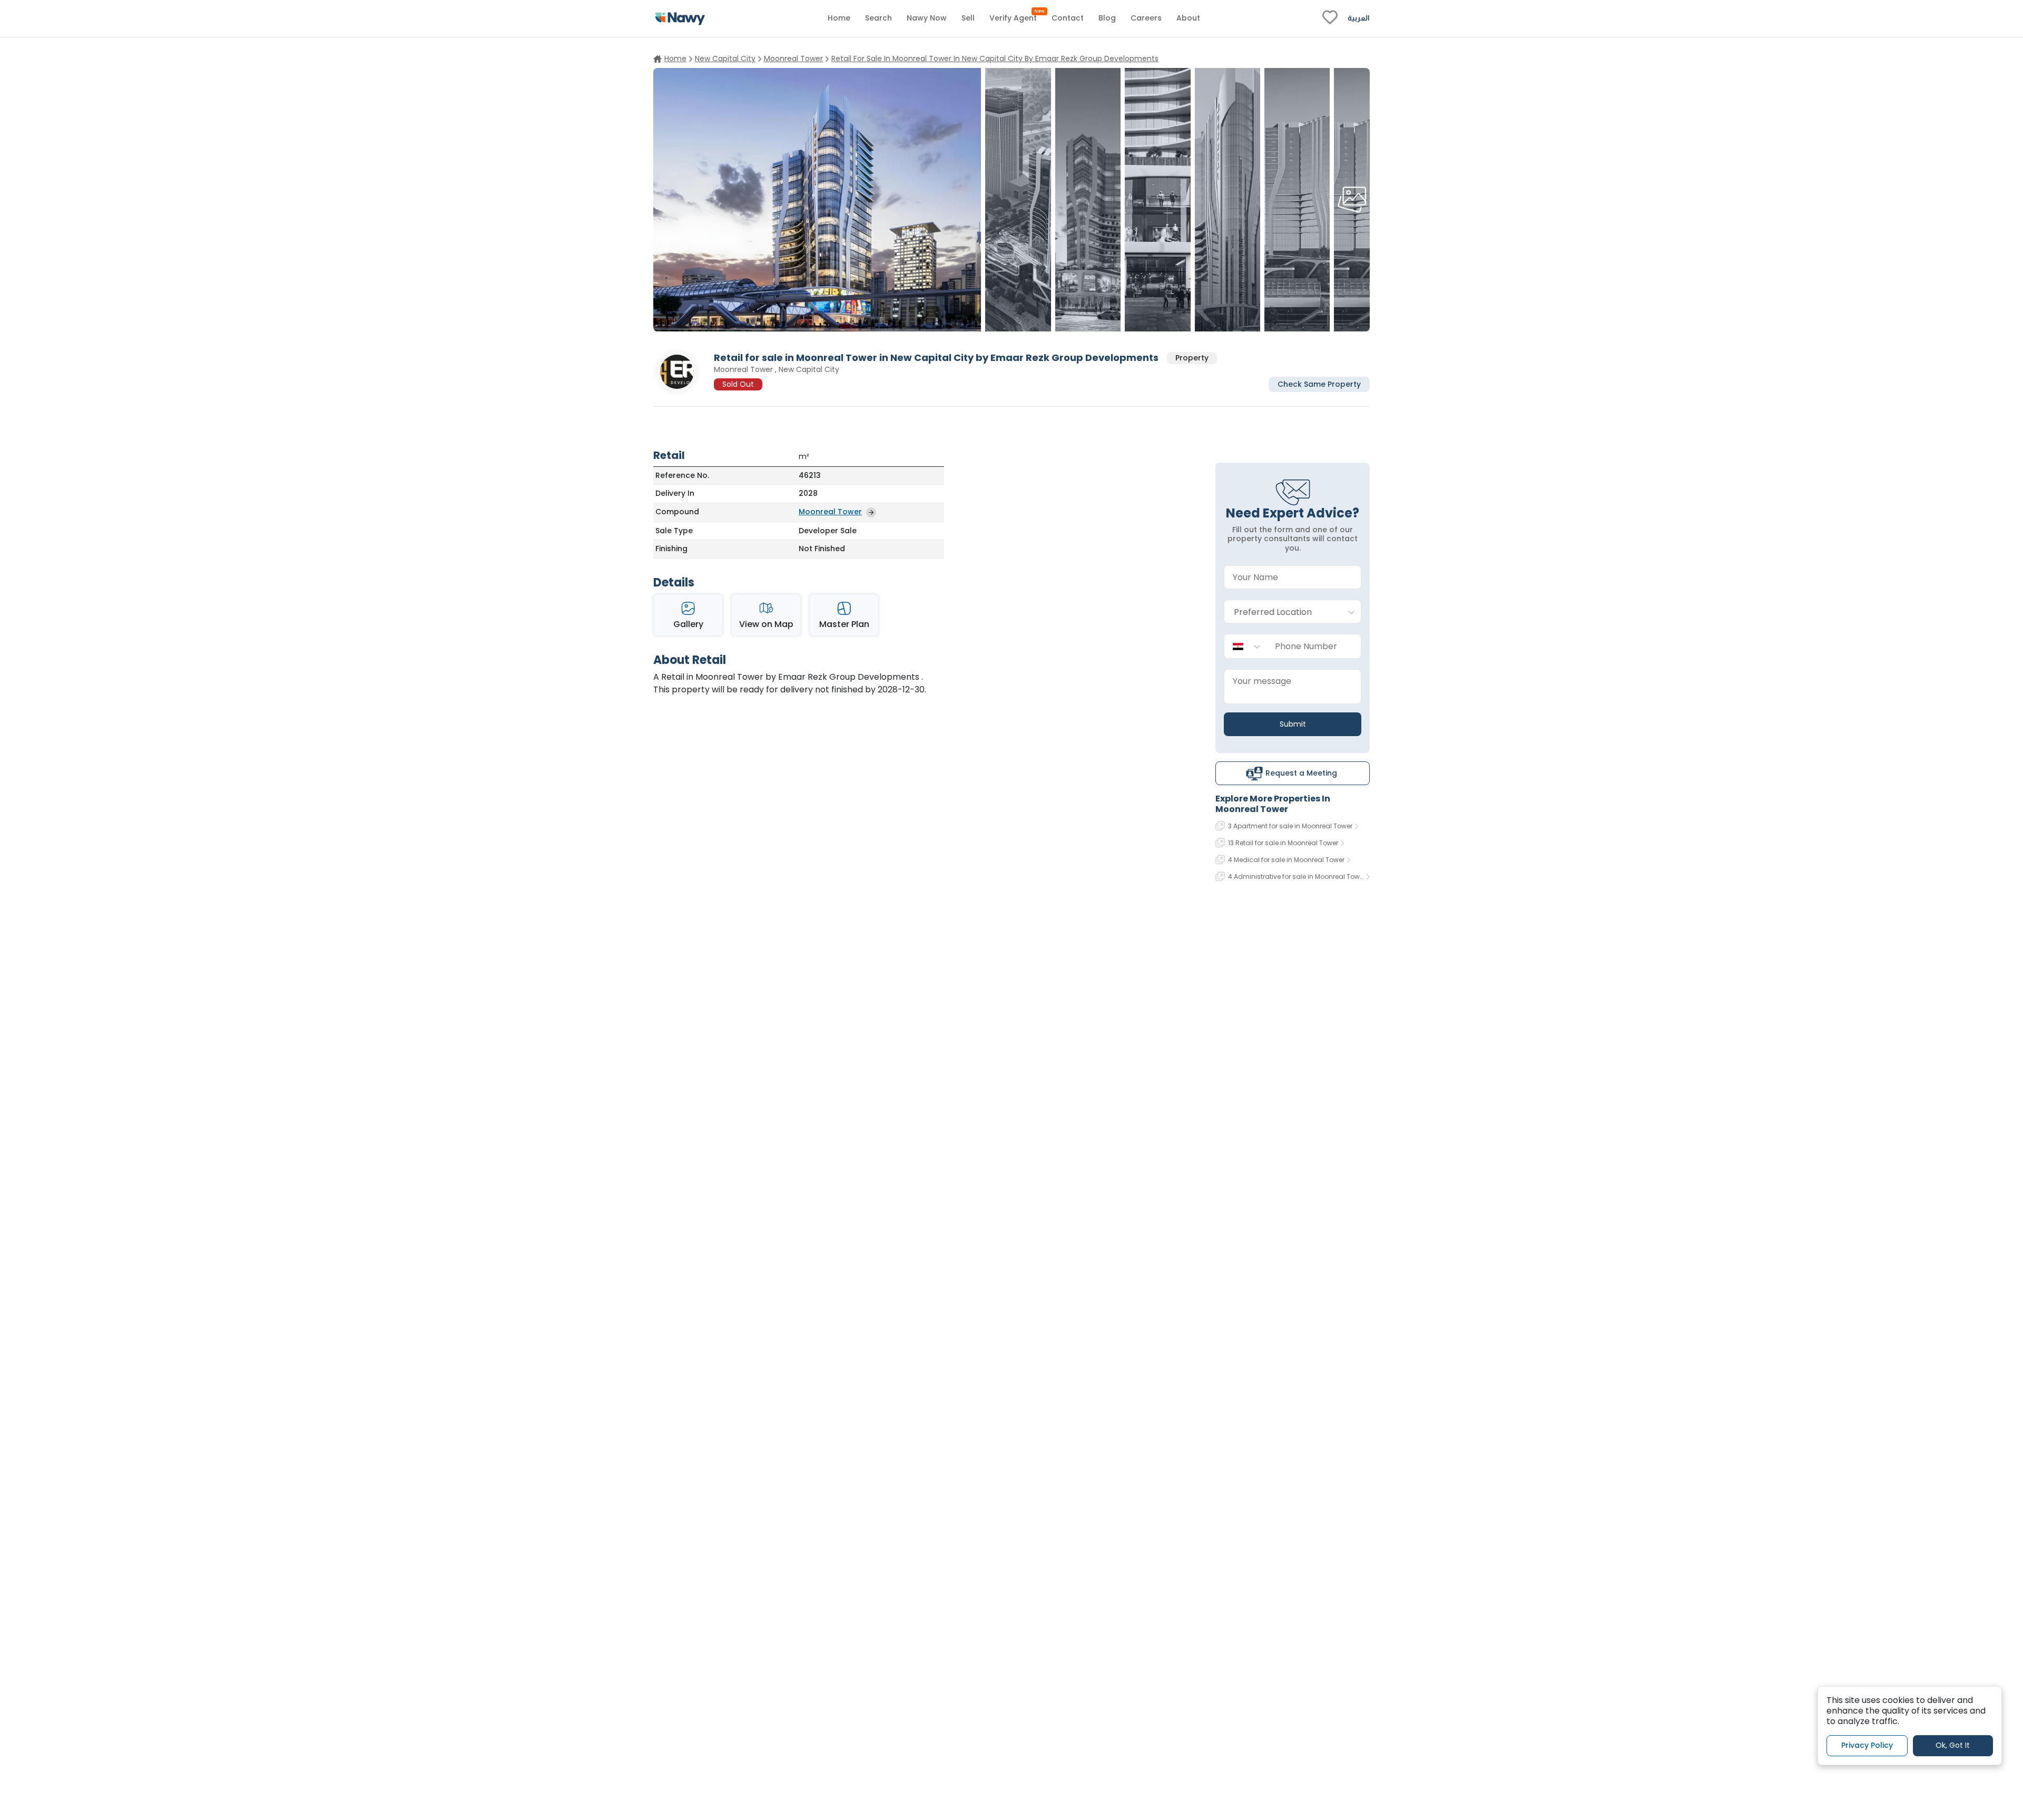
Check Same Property (1319, 384)
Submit (1293, 724)
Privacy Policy (1867, 1746)
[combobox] (1282, 612)
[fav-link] (1330, 18)
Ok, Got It (1953, 1746)
